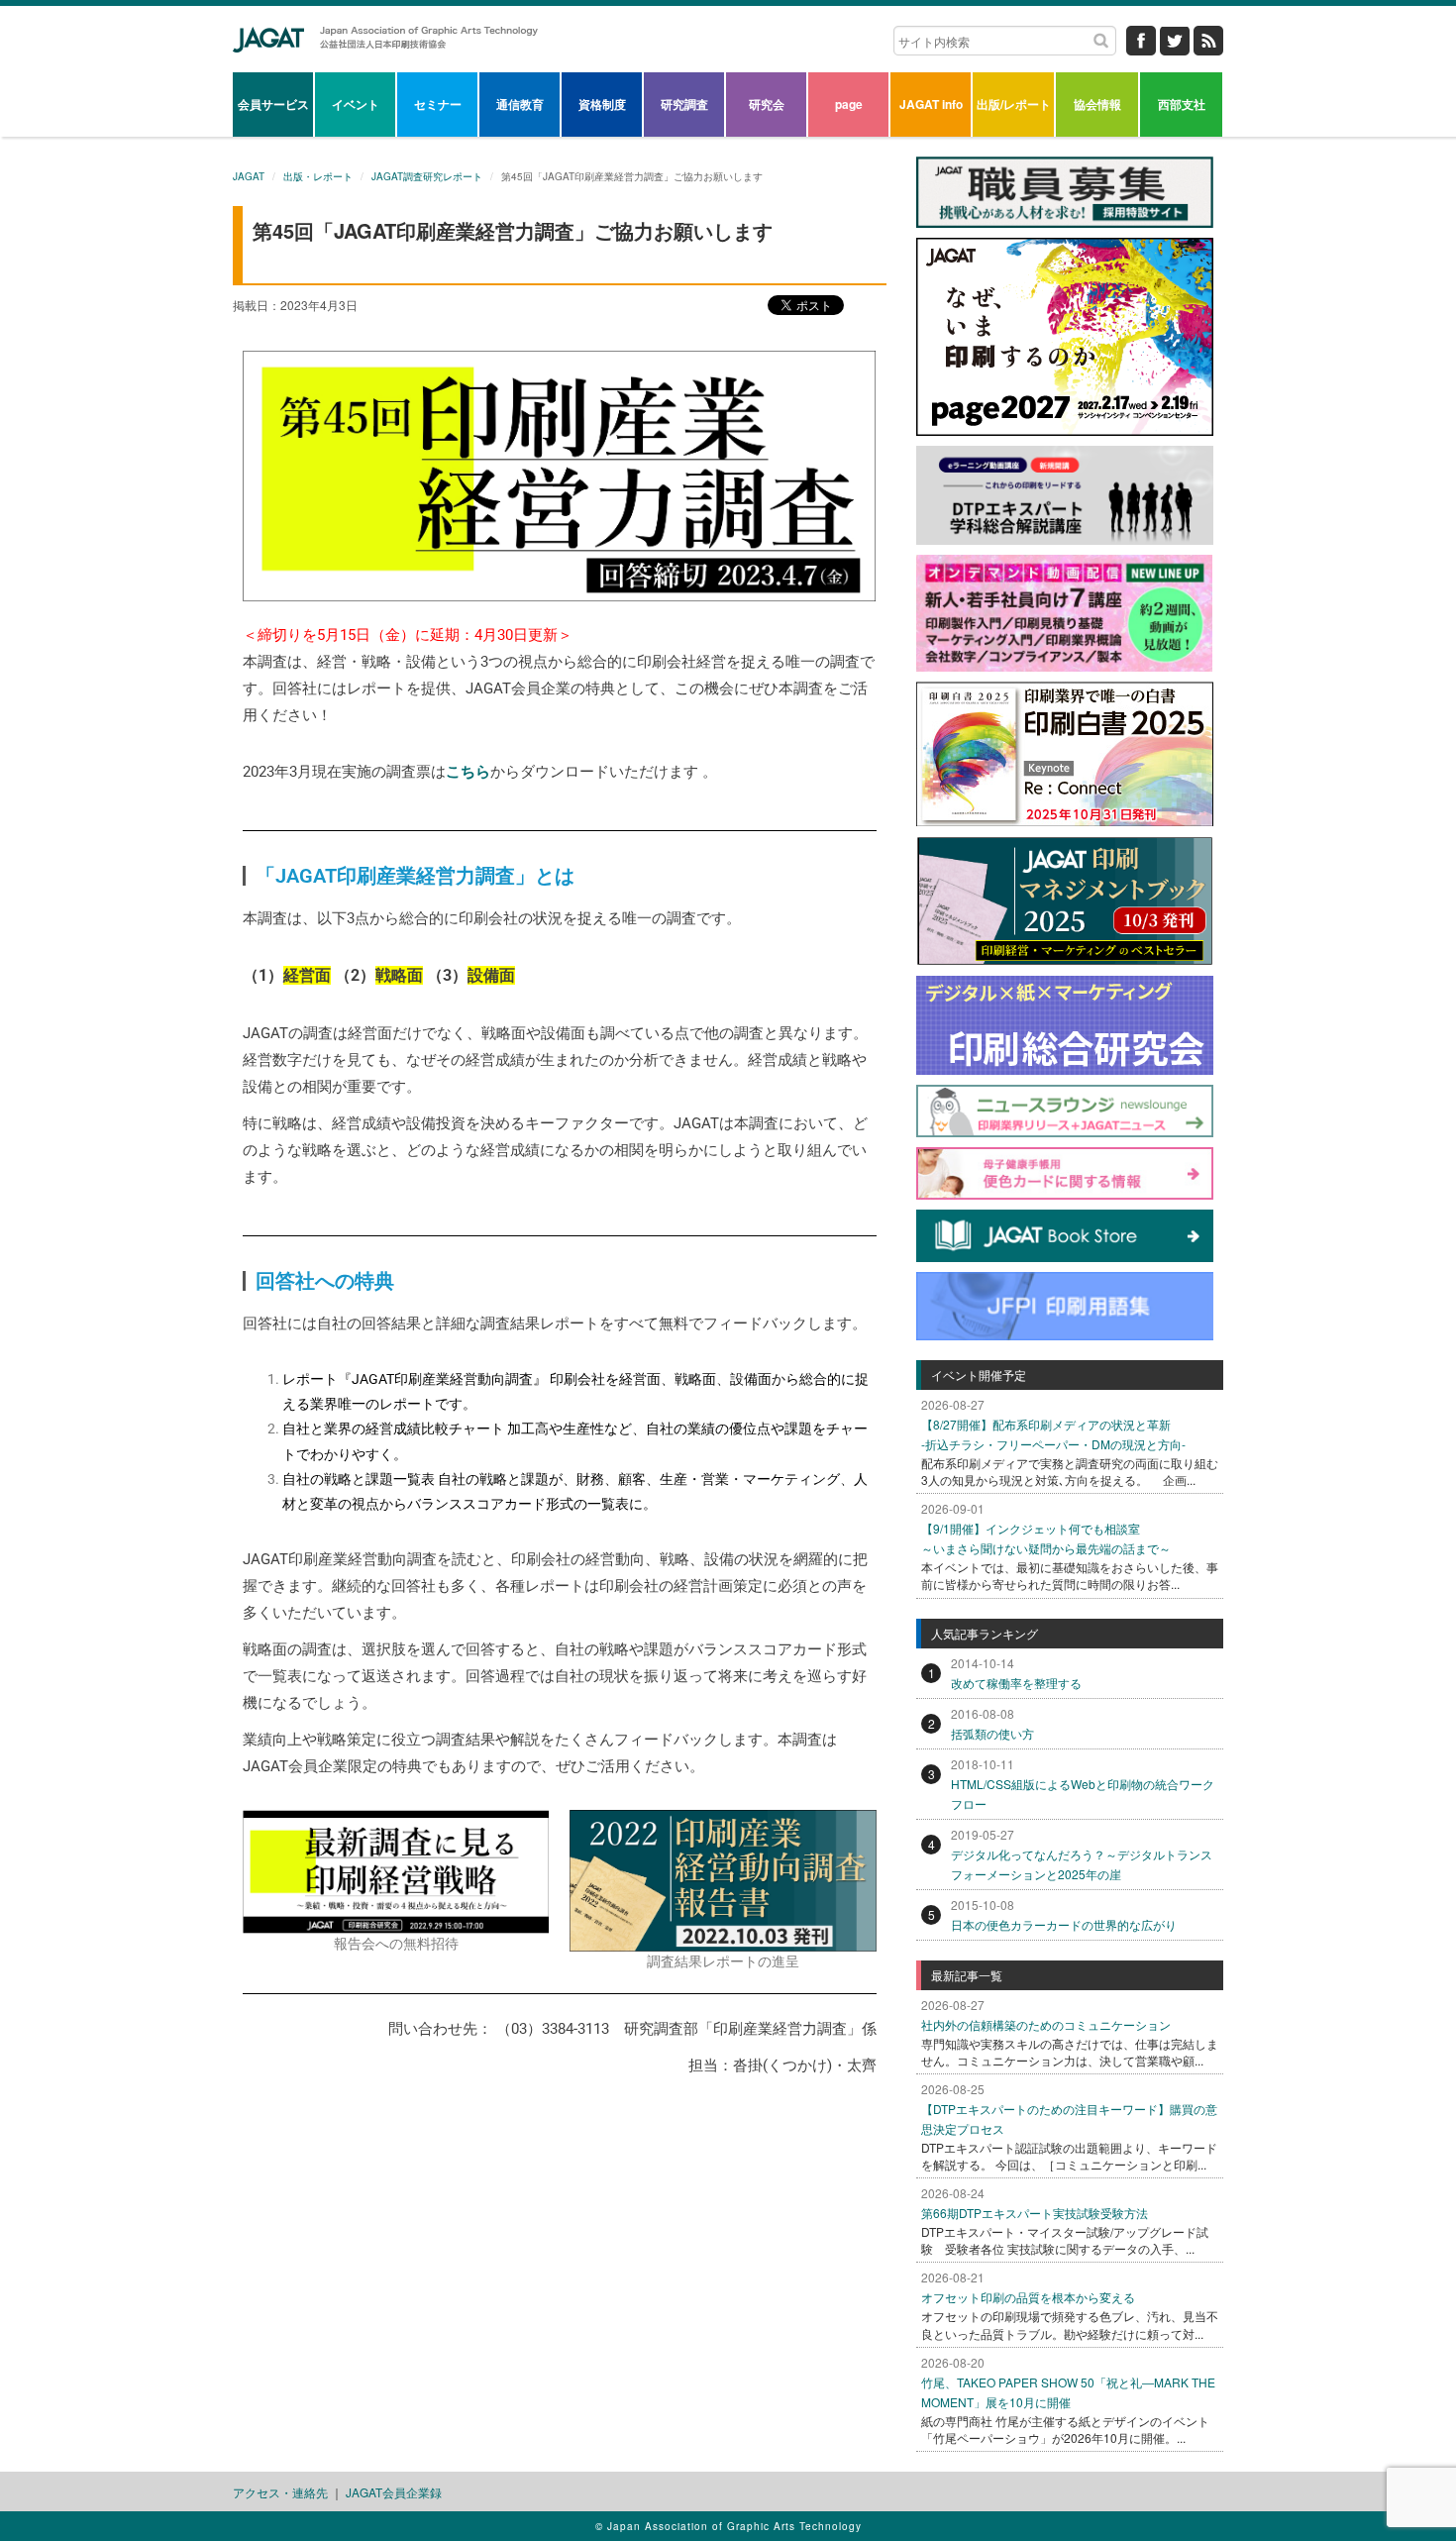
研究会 (767, 104)
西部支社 (1182, 104)
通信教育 (520, 104)
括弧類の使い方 (992, 1733)
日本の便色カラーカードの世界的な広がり (1064, 1924)
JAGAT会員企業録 (394, 2492)
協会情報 (1097, 104)
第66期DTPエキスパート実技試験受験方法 (1035, 2213)
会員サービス (273, 104)
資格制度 (602, 104)
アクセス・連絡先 (280, 2492)
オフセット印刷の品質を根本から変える (1028, 2297)
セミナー (438, 104)
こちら (468, 772)
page (849, 104)
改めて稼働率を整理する (1016, 1683)
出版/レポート (1014, 104)
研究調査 (684, 104)
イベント (356, 104)
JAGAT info (931, 104)
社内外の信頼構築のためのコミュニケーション (1046, 2024)
